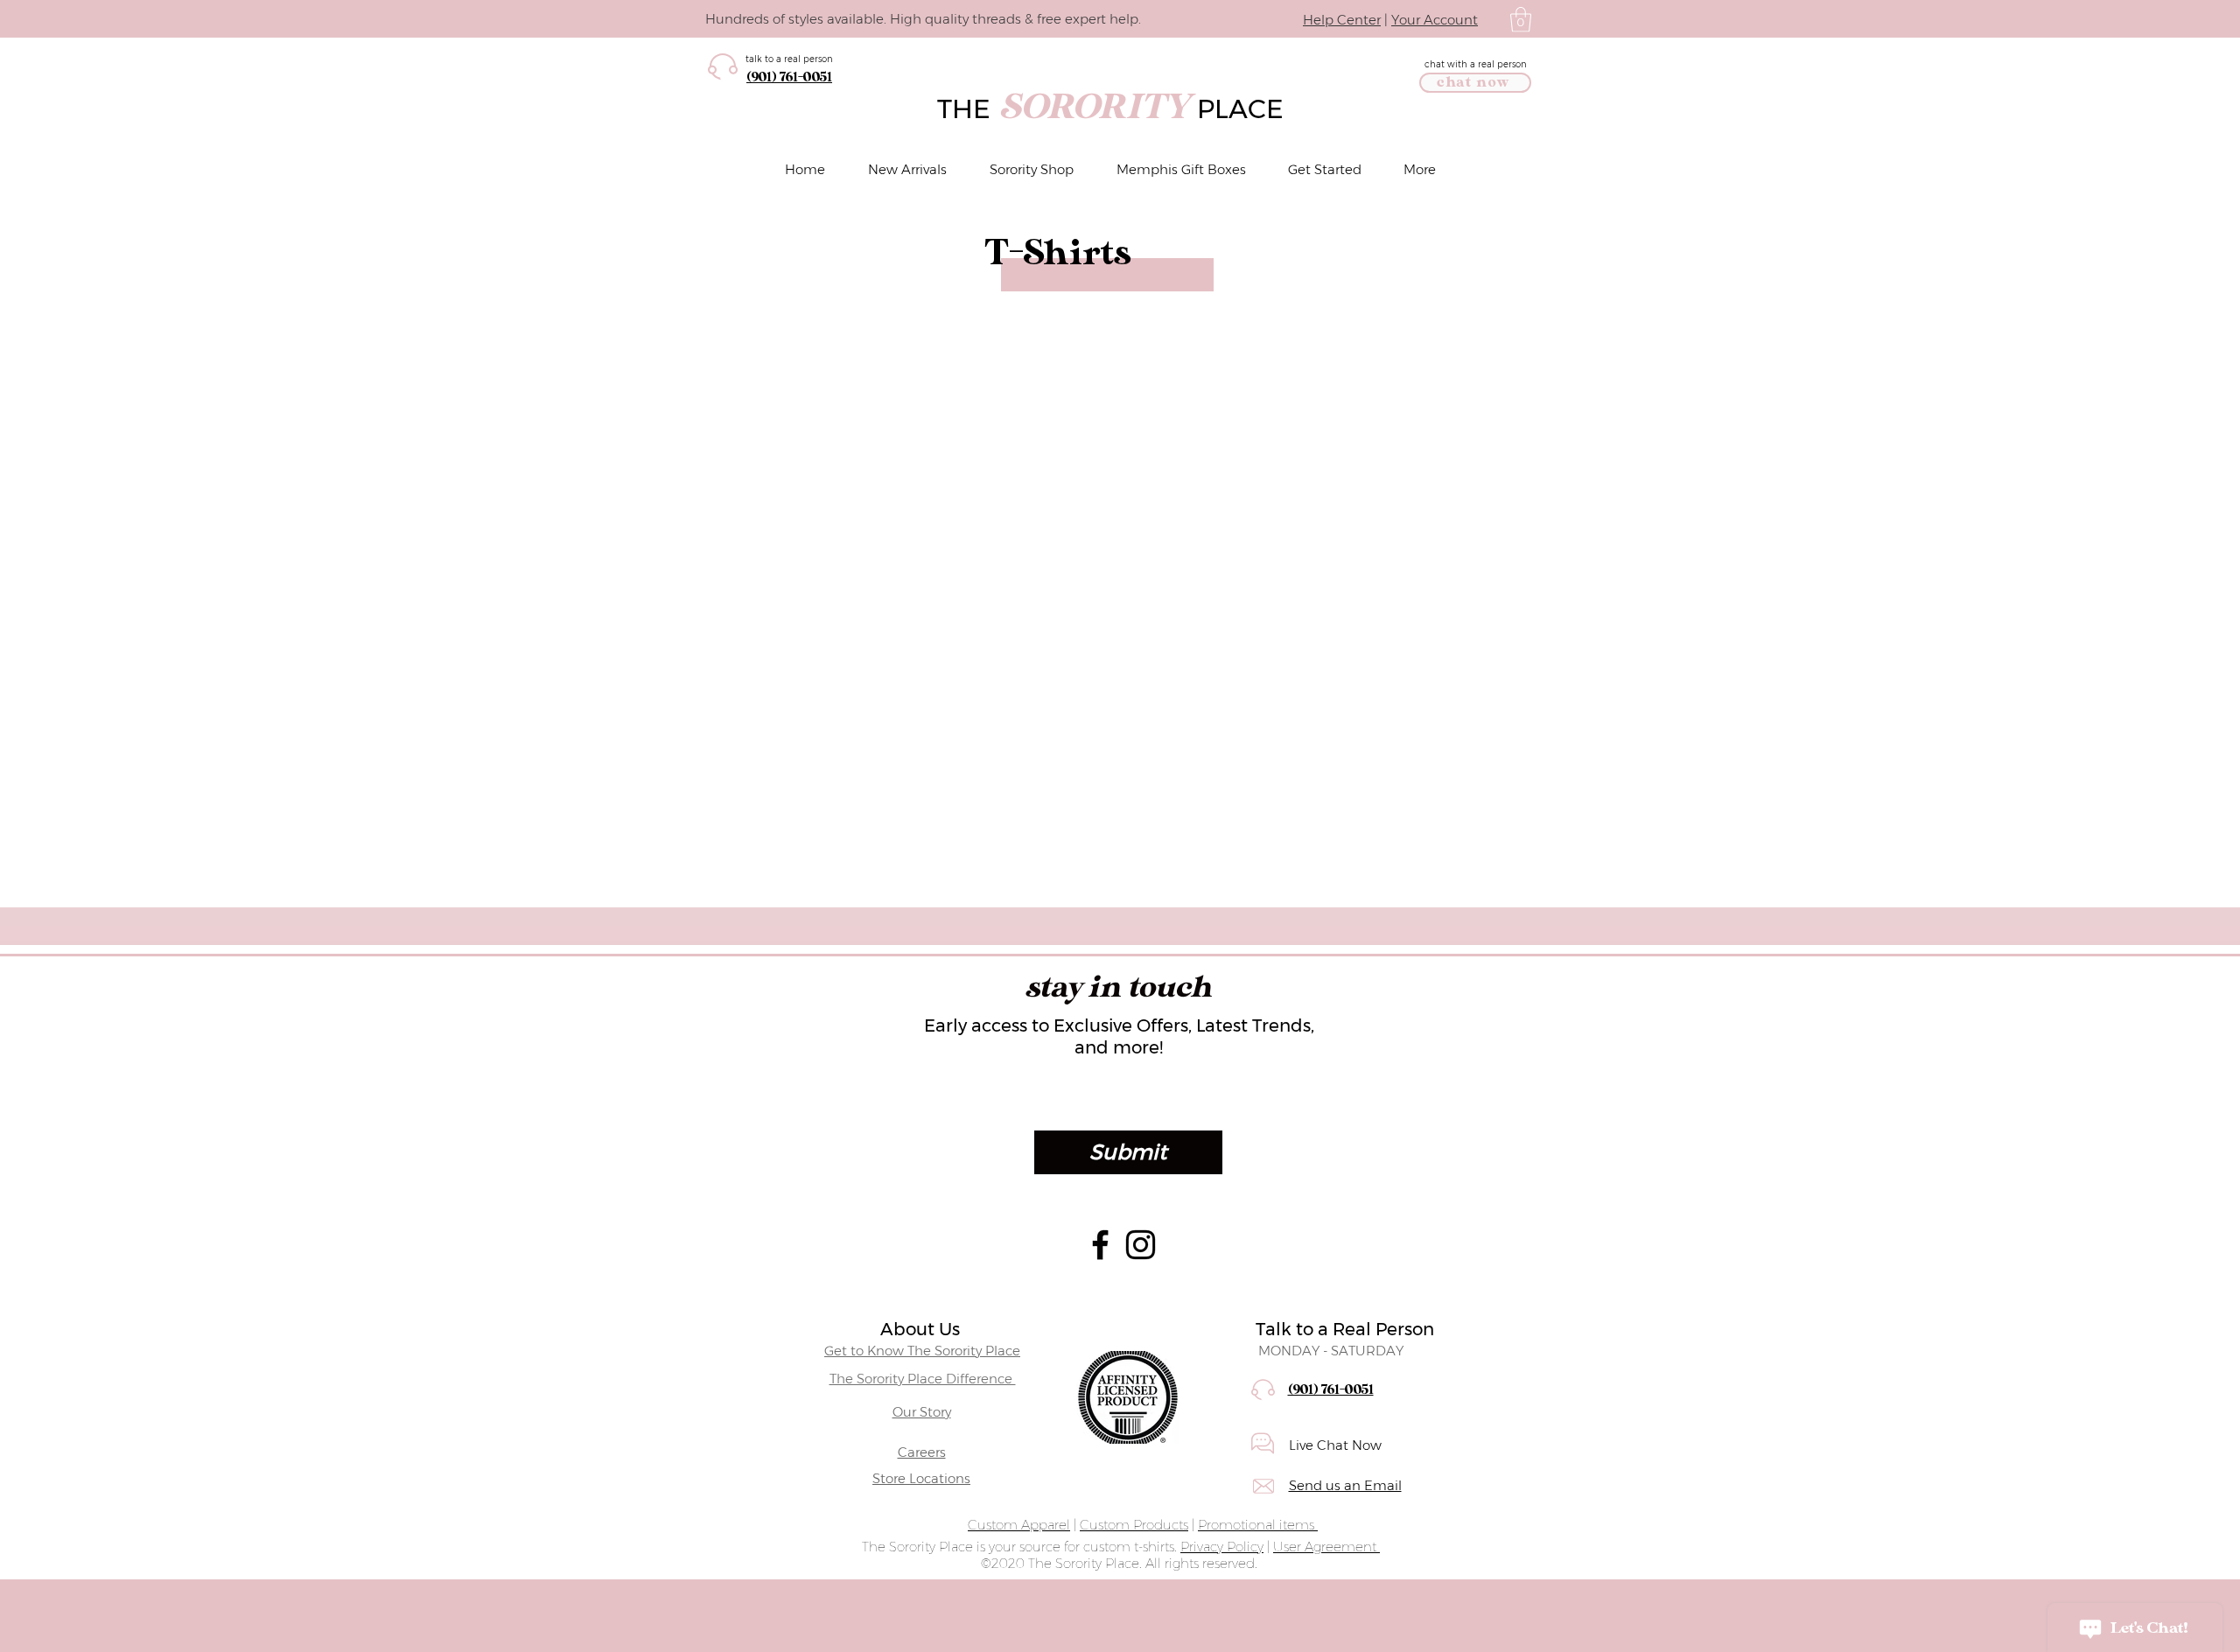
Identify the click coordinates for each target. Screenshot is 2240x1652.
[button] (1521, 20)
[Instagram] (1141, 1245)
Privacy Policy (1222, 1547)
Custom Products (1134, 1525)
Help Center (1342, 20)
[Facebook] (1100, 1245)
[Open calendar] (1480, 1099)
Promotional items (1258, 1525)
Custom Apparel (1019, 1525)
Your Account (1435, 20)
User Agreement (1326, 1547)
